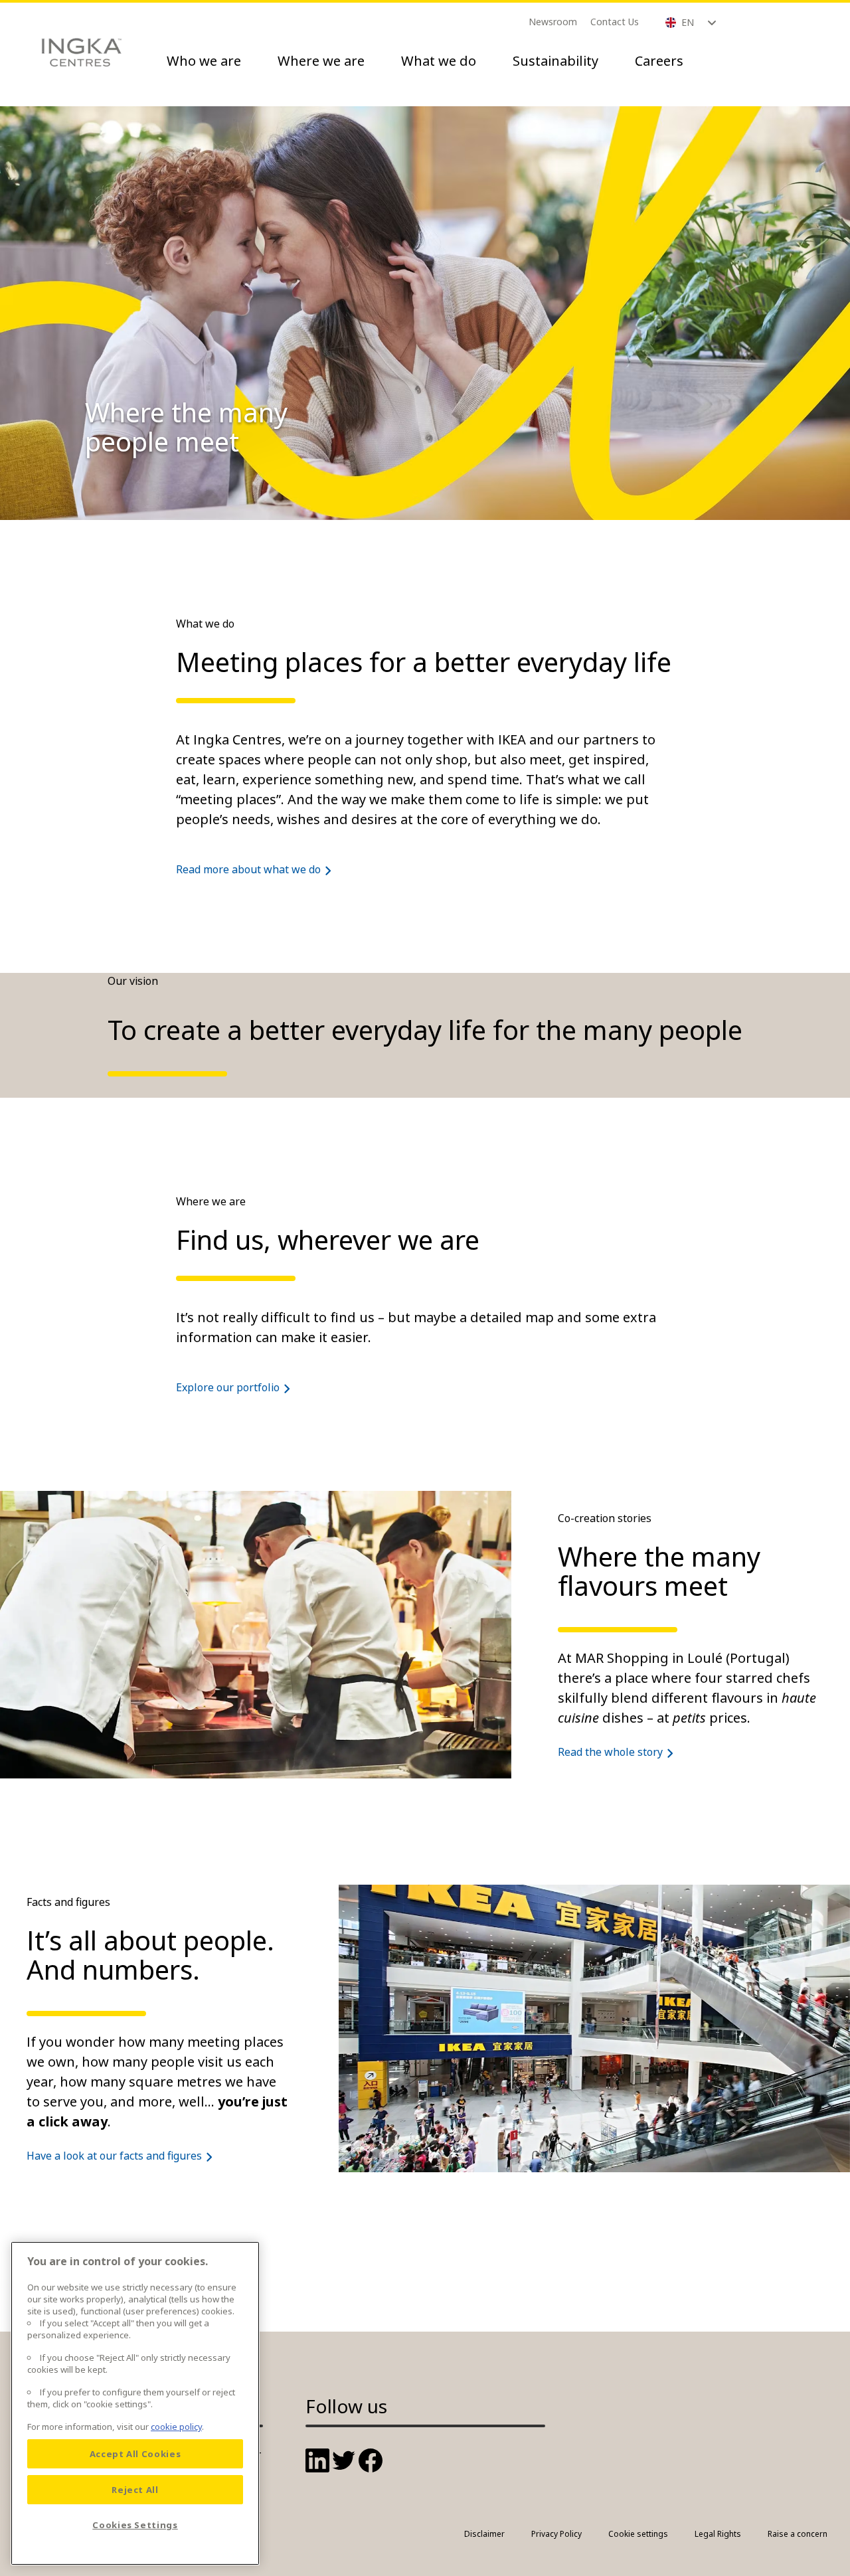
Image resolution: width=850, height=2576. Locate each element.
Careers (659, 61)
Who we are (204, 61)
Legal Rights (718, 2534)
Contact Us (615, 22)
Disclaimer (484, 2534)
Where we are (321, 61)
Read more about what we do (248, 869)
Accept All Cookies (135, 2454)
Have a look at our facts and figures (114, 2156)
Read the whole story (610, 1752)
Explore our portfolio (228, 1387)
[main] (135, 2403)
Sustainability (555, 61)
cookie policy (176, 2427)
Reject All (135, 2490)
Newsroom (553, 22)
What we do (439, 61)
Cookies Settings (135, 2525)
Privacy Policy (556, 2534)
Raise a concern (798, 2534)
